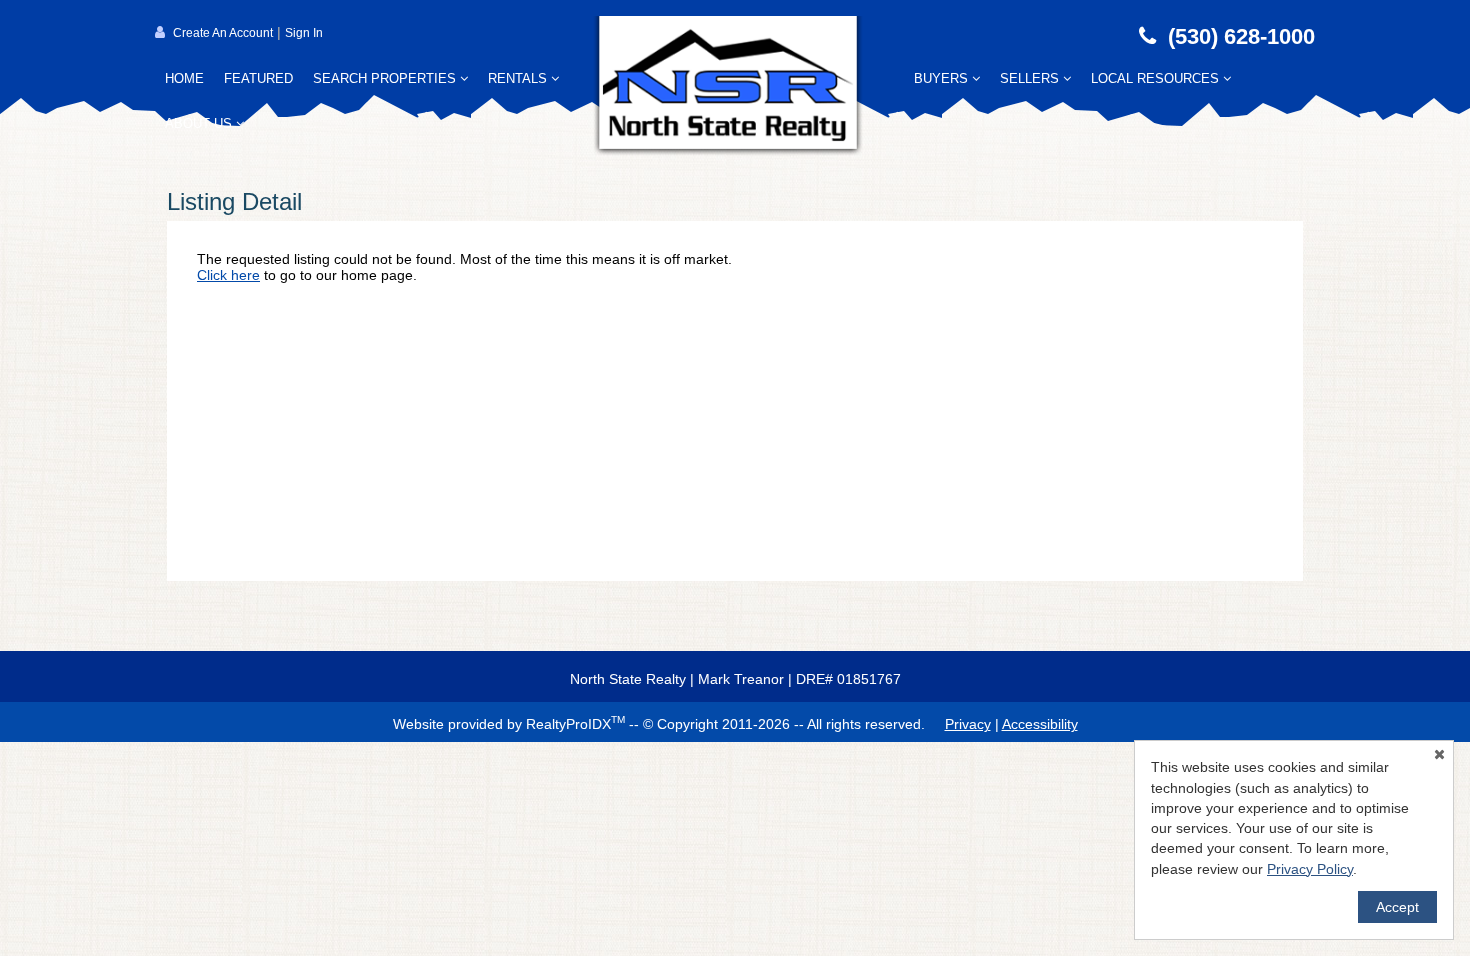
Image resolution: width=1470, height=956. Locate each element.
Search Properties (386, 78)
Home (184, 78)
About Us (200, 123)
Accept (1397, 907)
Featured (258, 78)
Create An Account (223, 33)
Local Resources (1157, 78)
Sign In (304, 33)
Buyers (943, 78)
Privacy (968, 724)
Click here (228, 275)
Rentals (519, 78)
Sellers (1031, 78)
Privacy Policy (1310, 869)
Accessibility (1040, 724)
